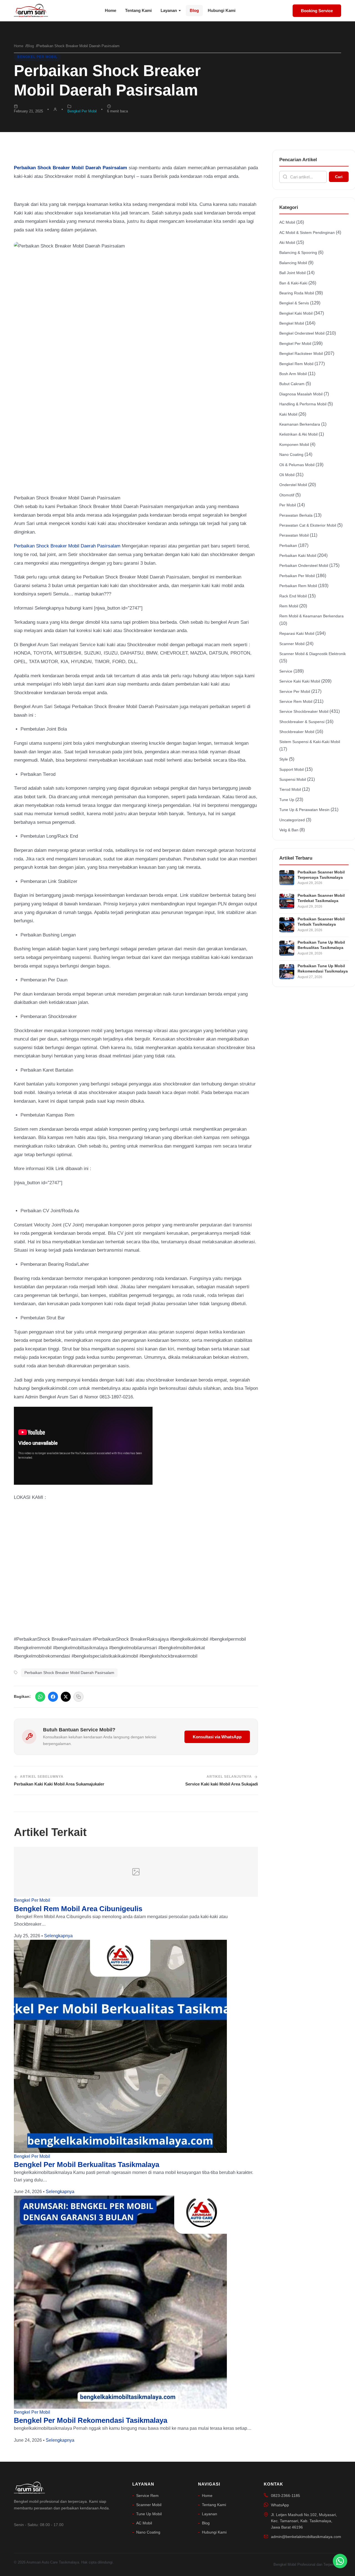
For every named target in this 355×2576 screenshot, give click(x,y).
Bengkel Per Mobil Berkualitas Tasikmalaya (87, 2165)
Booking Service (317, 11)
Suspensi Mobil (293, 779)
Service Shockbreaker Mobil (304, 711)
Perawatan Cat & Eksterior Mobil (308, 525)
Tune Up (287, 800)
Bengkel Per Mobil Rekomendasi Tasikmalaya (91, 2420)
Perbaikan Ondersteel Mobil (304, 565)
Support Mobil (291, 769)
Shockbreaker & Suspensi (302, 722)
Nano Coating (291, 454)
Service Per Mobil (295, 691)
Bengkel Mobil (292, 323)
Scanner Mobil (292, 644)
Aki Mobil (287, 243)
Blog (194, 10)
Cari (339, 177)
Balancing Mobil (293, 263)
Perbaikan (288, 545)
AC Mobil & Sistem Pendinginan (307, 233)
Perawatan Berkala (296, 515)
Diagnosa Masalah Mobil (301, 394)
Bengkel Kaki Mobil (296, 313)
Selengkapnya (58, 1936)
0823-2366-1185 (286, 2496)
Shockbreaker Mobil (297, 732)
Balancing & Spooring (298, 252)
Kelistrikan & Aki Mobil (298, 434)
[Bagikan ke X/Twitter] (66, 1697)
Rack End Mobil (293, 596)
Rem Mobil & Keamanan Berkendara (311, 616)
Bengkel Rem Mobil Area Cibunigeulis (78, 1909)
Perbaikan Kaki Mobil (298, 555)
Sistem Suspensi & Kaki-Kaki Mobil (310, 742)
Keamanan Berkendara (300, 424)
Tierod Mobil (290, 789)
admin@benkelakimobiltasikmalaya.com (306, 2537)
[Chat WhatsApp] (340, 2561)
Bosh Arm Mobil (293, 374)
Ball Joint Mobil (292, 273)
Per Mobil (288, 505)
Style (284, 759)
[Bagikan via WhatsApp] (40, 1697)
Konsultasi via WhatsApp (217, 1737)
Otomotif (287, 495)
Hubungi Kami (222, 10)
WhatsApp (280, 2505)
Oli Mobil (287, 475)
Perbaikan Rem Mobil (298, 586)
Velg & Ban (289, 830)
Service (286, 671)
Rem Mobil (289, 606)
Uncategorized (292, 820)
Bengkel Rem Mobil (296, 364)
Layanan (169, 10)
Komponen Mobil (294, 445)
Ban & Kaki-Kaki (293, 283)
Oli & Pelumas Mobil (297, 465)
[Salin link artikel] (78, 1697)
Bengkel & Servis (294, 303)
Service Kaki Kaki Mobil (300, 681)
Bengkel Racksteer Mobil (301, 353)
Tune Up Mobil (149, 2514)
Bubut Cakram (292, 384)
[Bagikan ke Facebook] (53, 1697)
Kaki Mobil (288, 414)
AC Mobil (287, 222)
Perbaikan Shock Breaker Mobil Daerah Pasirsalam (67, 546)
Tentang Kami (138, 10)
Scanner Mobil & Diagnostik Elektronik (313, 654)
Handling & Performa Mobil (303, 404)
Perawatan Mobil (294, 535)
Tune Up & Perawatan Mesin (304, 810)
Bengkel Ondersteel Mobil (302, 333)
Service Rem (147, 2496)
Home (111, 10)
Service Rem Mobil (296, 701)
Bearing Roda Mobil (297, 293)
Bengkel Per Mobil (37, 57)
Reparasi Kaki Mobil (297, 633)
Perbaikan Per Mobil (297, 576)
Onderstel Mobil (293, 485)
